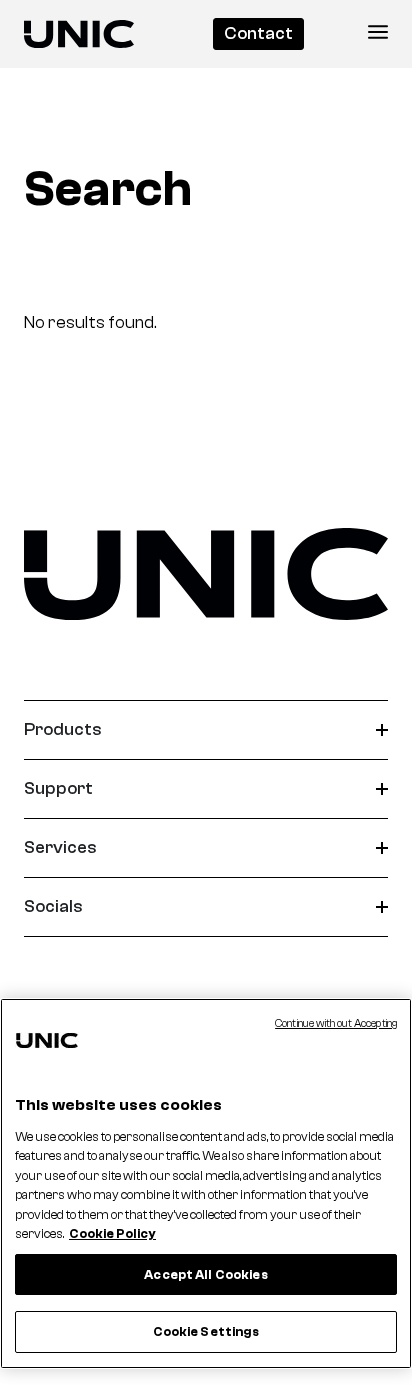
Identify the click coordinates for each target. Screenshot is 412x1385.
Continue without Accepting (336, 1023)
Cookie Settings (206, 1331)
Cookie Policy (112, 1233)
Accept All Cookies (205, 1274)
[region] (206, 1183)
